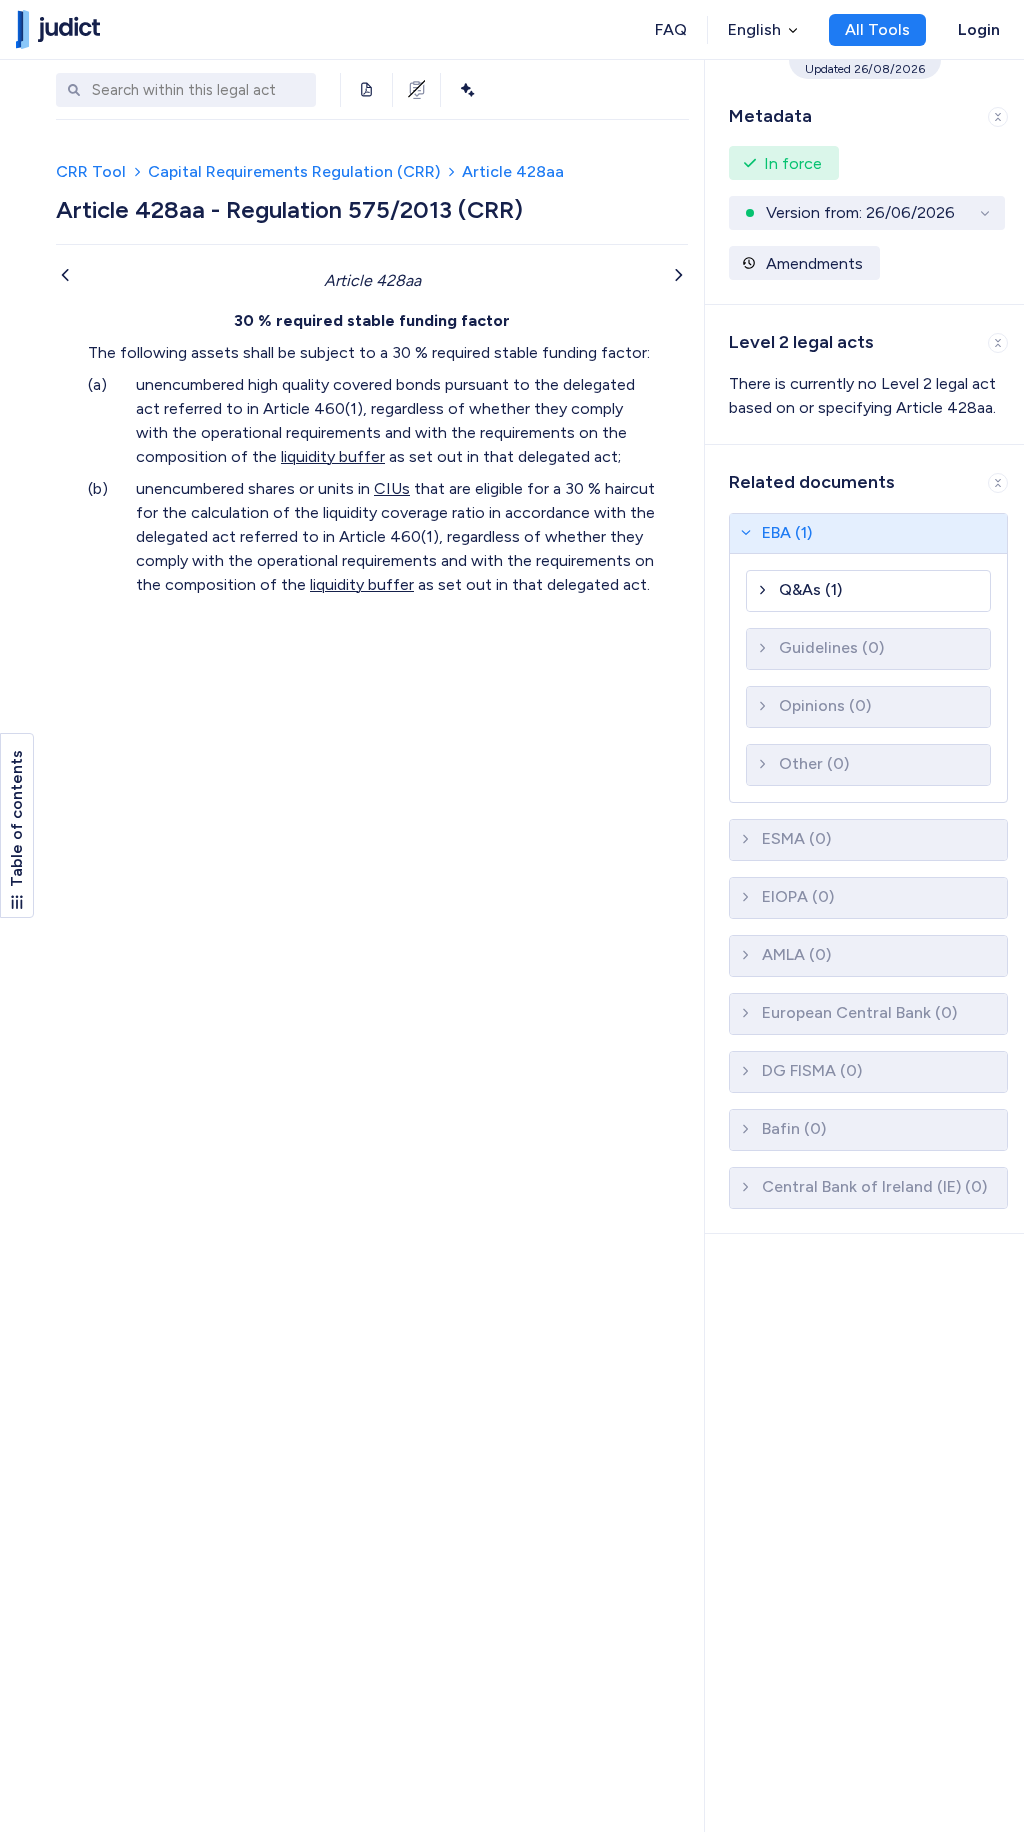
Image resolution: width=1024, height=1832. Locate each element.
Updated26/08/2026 (865, 69)
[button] (864, 112)
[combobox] (199, 90)
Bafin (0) (794, 1128)
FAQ (671, 29)
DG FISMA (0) (812, 1070)
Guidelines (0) (831, 647)
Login (979, 29)
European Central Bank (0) (859, 1012)
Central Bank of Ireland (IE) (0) (874, 1186)
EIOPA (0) (798, 896)
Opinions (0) (825, 705)
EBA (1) (787, 532)
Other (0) (814, 763)
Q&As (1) (810, 589)
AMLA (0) (796, 954)
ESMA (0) (796, 838)
